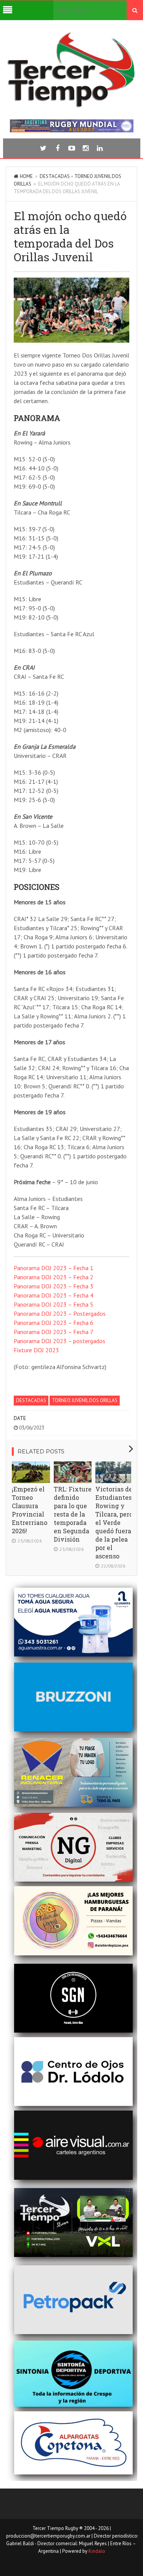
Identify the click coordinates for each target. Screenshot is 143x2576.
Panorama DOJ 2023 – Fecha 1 (54, 1268)
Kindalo (97, 2551)
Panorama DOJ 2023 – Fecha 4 (54, 1295)
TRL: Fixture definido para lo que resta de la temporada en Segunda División (73, 1514)
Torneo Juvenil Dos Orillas (85, 1400)
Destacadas (55, 176)
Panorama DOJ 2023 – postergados (59, 1341)
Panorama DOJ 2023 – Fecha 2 (54, 1277)
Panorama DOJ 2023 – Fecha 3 (54, 1286)
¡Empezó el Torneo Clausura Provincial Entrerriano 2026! (30, 1510)
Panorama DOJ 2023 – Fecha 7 (54, 1332)
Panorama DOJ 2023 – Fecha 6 (54, 1323)
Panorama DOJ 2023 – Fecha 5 (54, 1304)
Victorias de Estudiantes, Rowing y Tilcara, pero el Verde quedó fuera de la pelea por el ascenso (114, 1522)
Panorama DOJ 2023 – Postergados (60, 1313)
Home (26, 176)
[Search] (135, 10)
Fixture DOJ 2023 (36, 1350)
